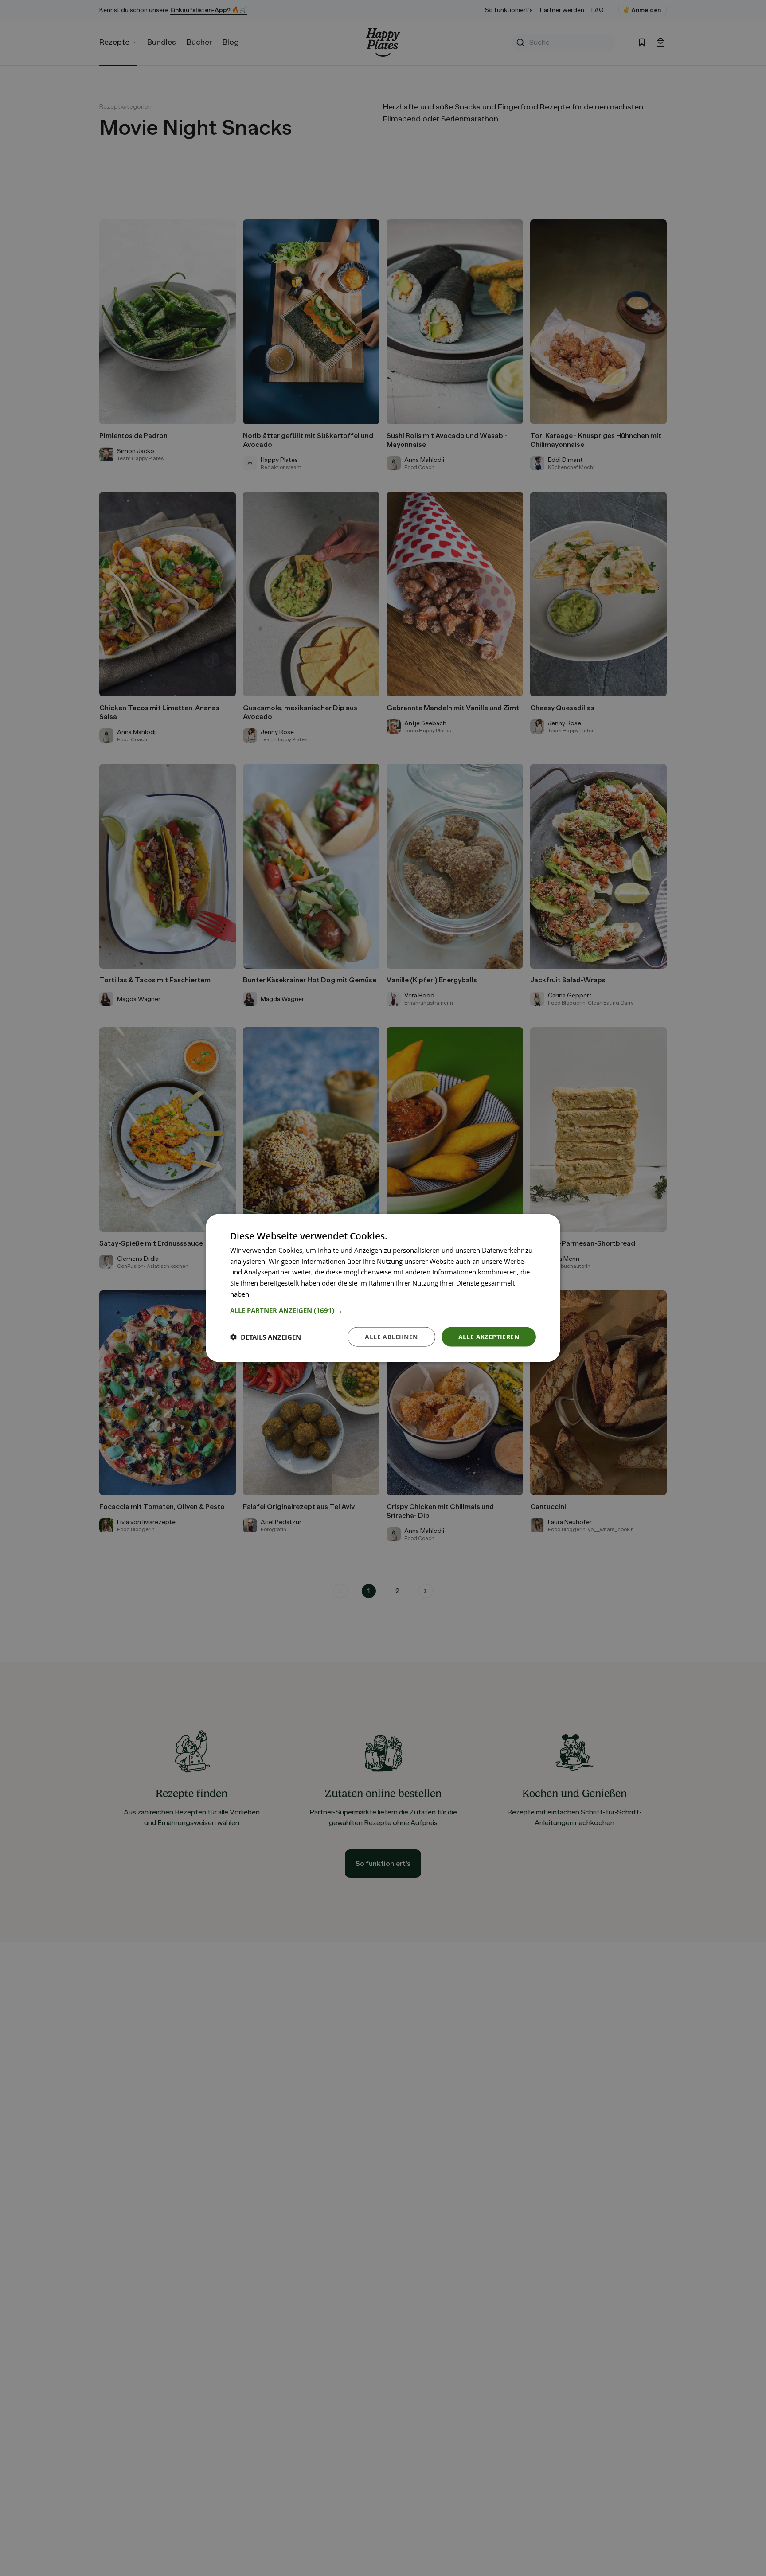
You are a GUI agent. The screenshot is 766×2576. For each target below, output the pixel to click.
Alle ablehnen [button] (391, 1336)
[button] (383, 1310)
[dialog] (383, 1288)
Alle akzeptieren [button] (489, 1336)
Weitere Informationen (287, 1294)
